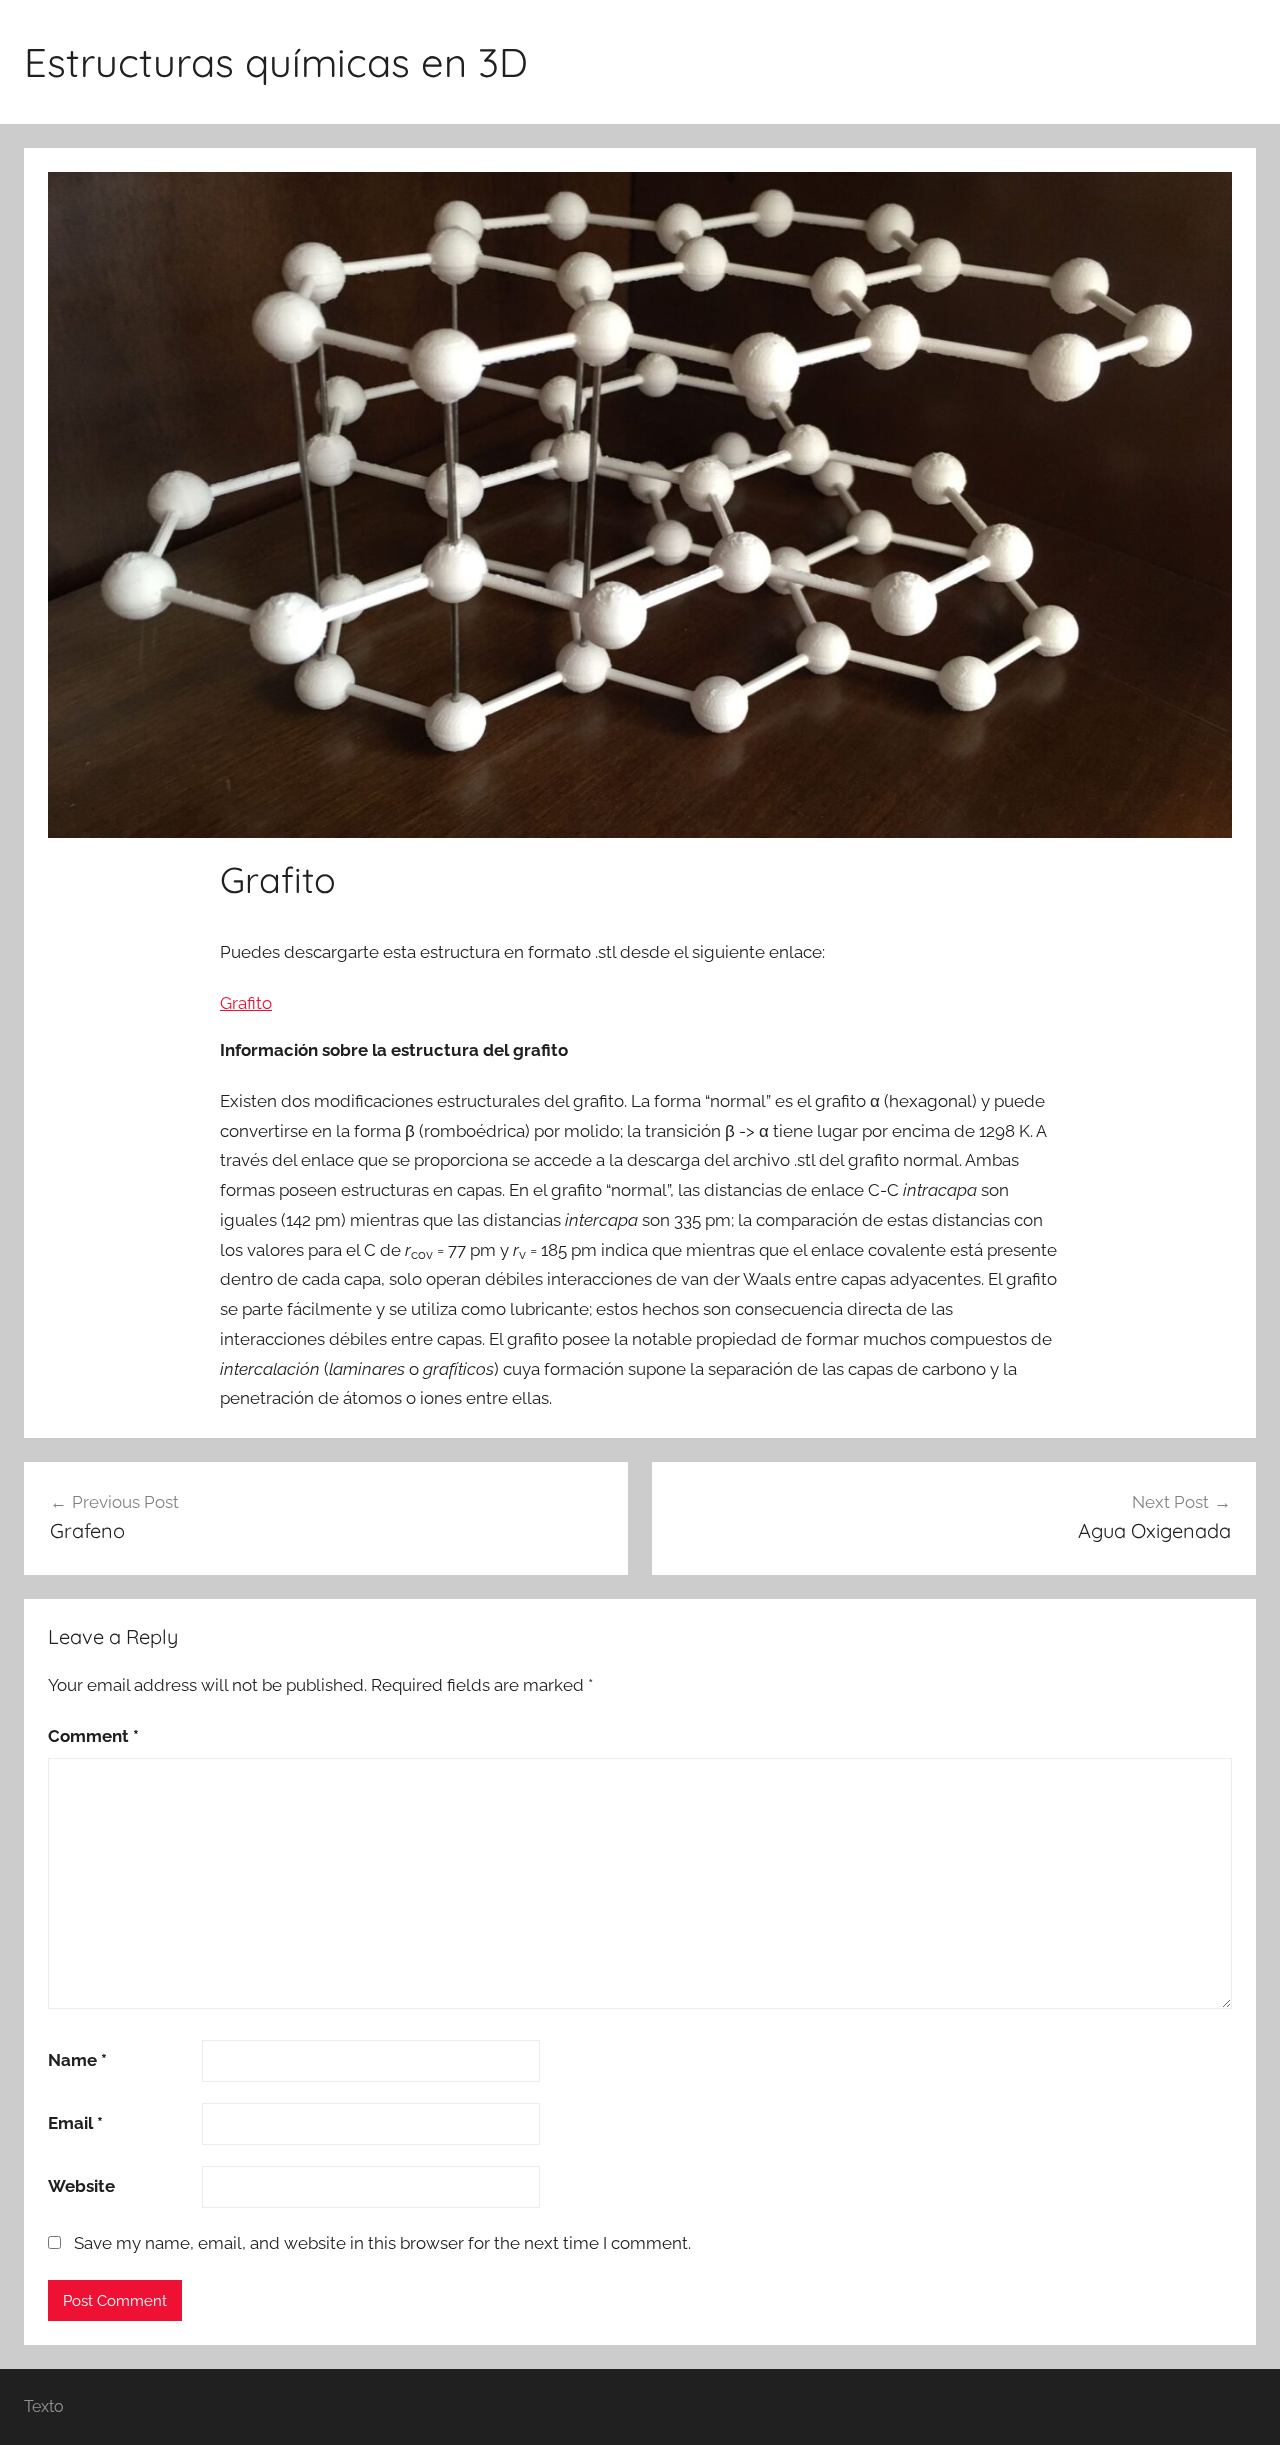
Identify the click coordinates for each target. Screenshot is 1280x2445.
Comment (93, 1736)
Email (75, 2123)
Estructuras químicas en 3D (276, 62)
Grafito (246, 1003)
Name (77, 2060)
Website (81, 2186)
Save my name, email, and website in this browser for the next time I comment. (382, 2243)
